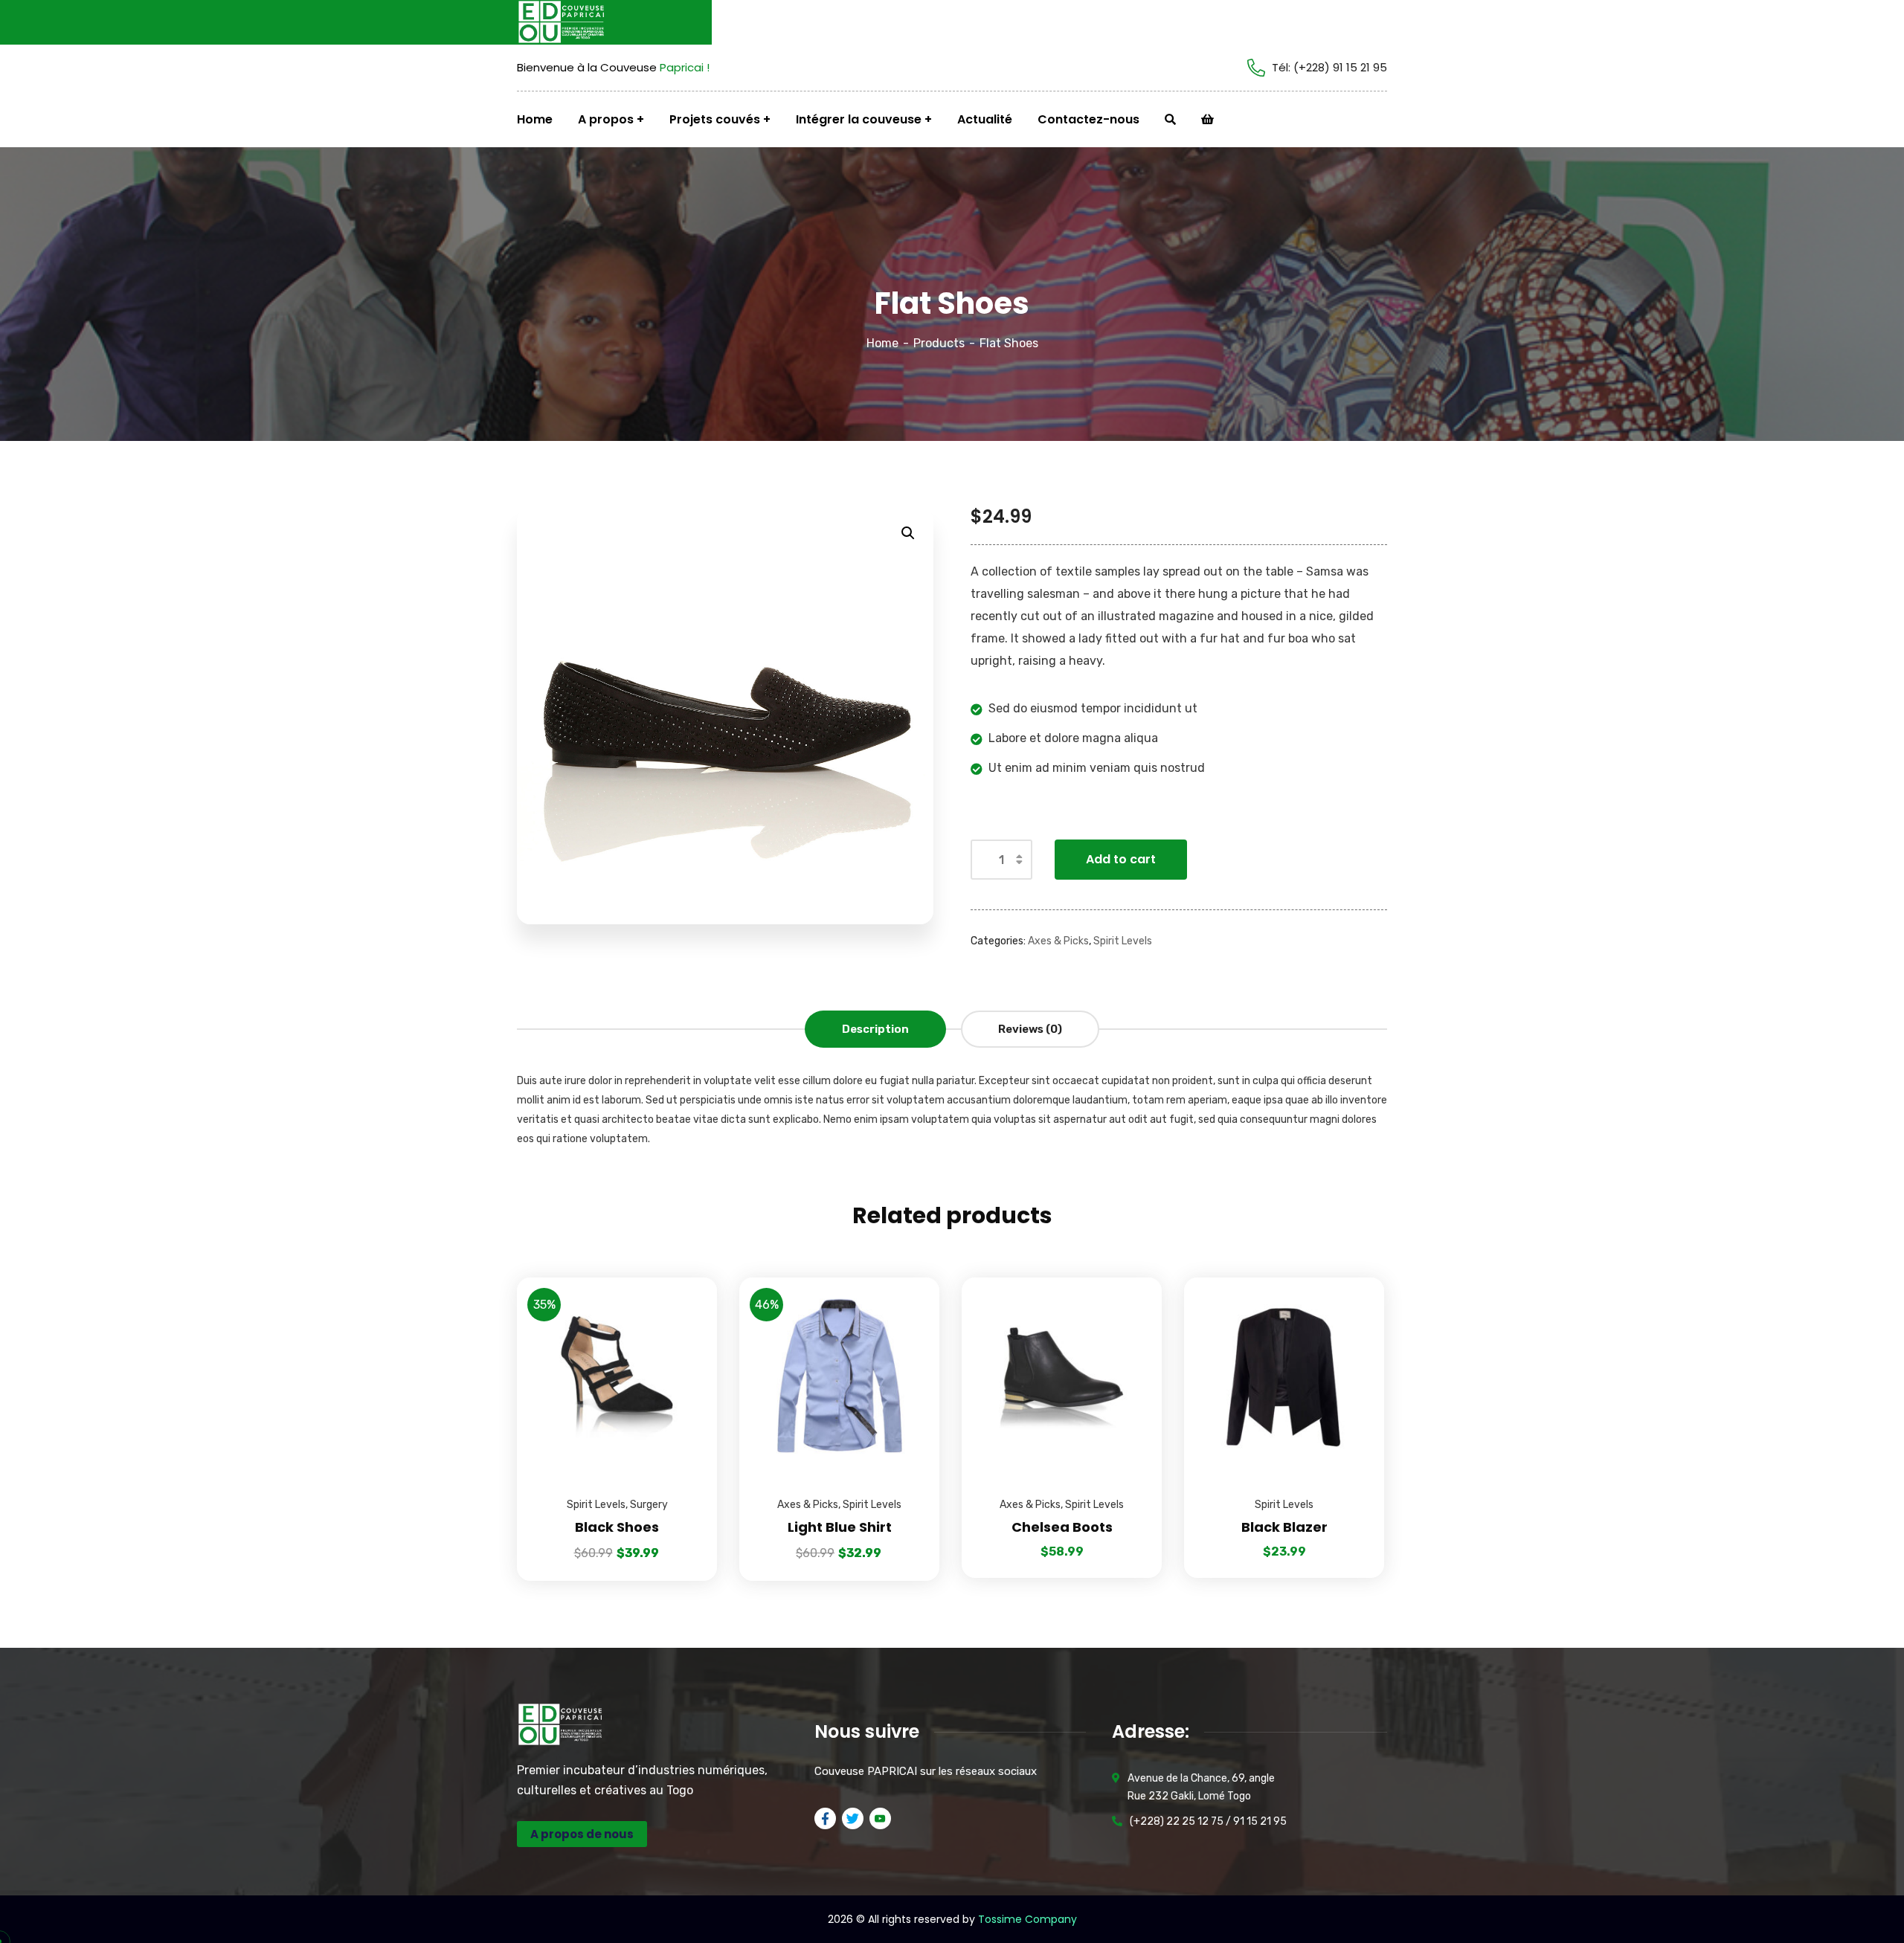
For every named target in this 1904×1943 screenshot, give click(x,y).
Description (875, 1029)
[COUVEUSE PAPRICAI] (573, 22)
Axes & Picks (1058, 941)
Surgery (649, 1505)
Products (939, 343)
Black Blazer (1284, 1527)
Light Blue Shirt (840, 1527)
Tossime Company (1027, 1919)
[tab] (875, 1029)
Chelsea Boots (1062, 1527)
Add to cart (1121, 859)
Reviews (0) (1030, 1029)
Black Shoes (617, 1527)
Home (882, 343)
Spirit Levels (1123, 941)
